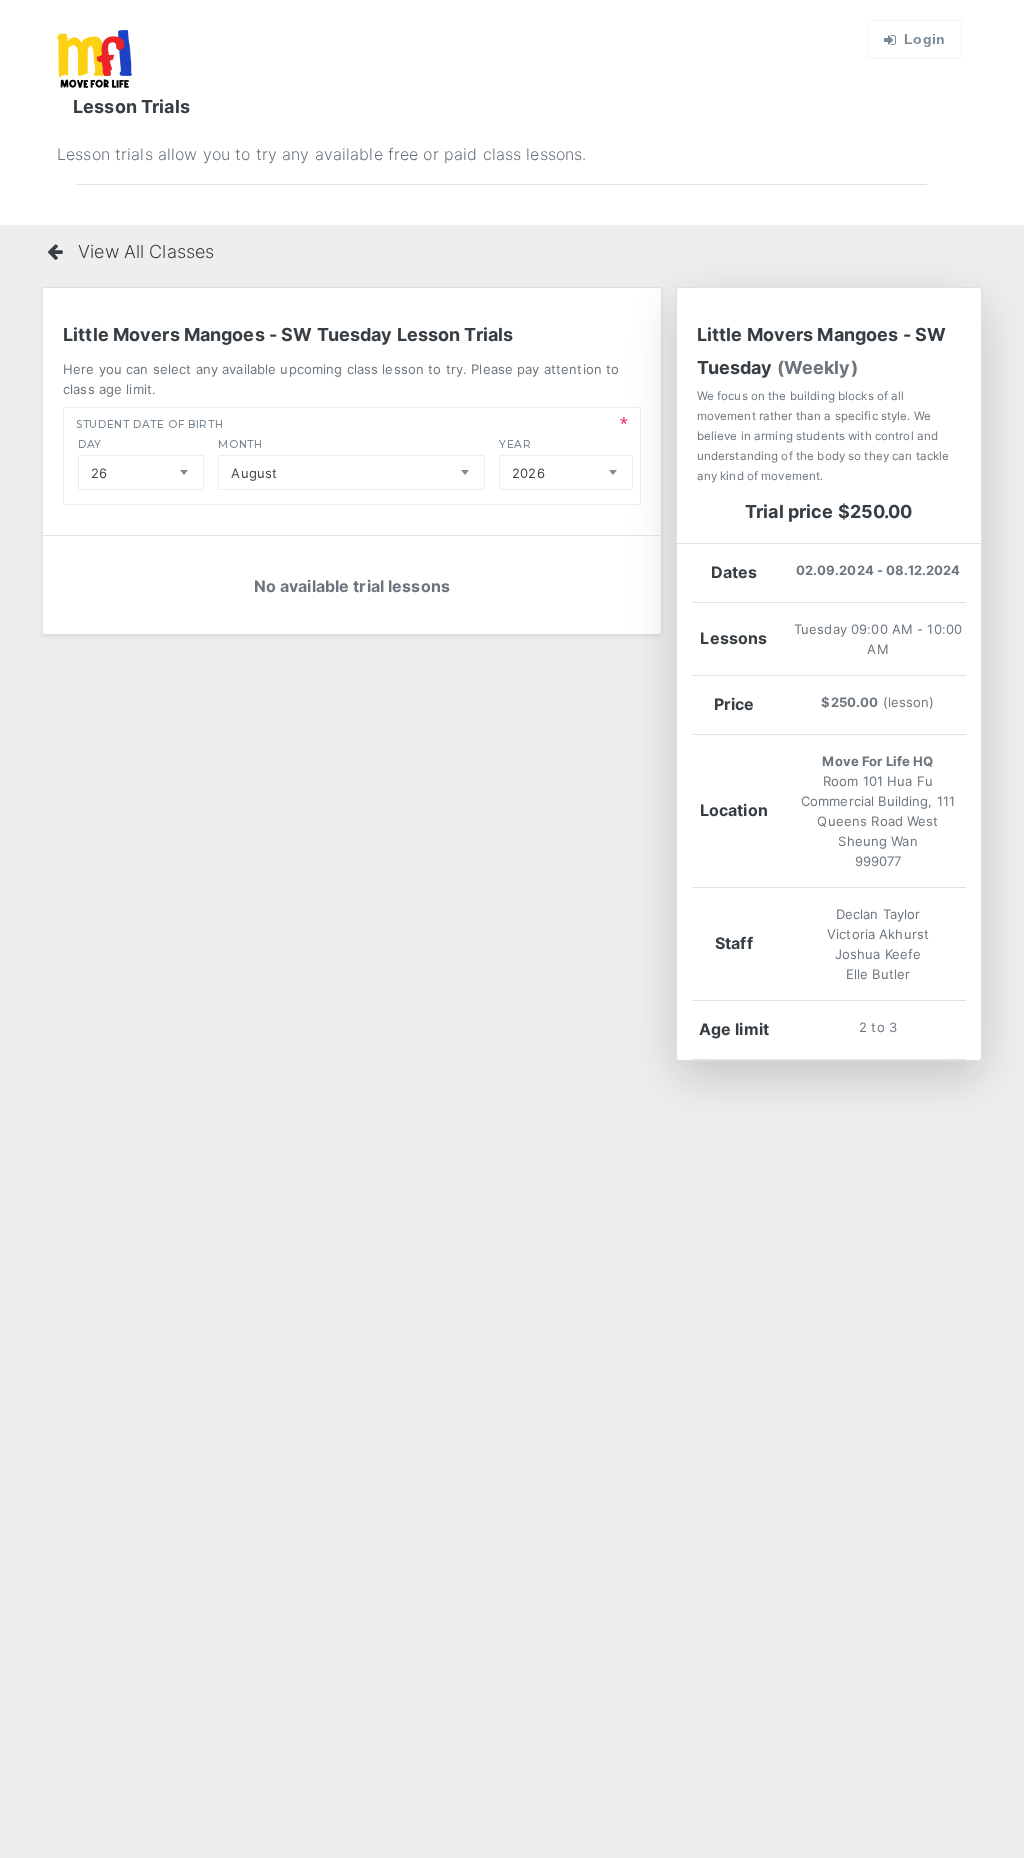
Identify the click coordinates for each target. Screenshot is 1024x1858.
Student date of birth (149, 424)
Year (515, 444)
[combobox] (141, 472)
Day (90, 444)
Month (240, 444)
